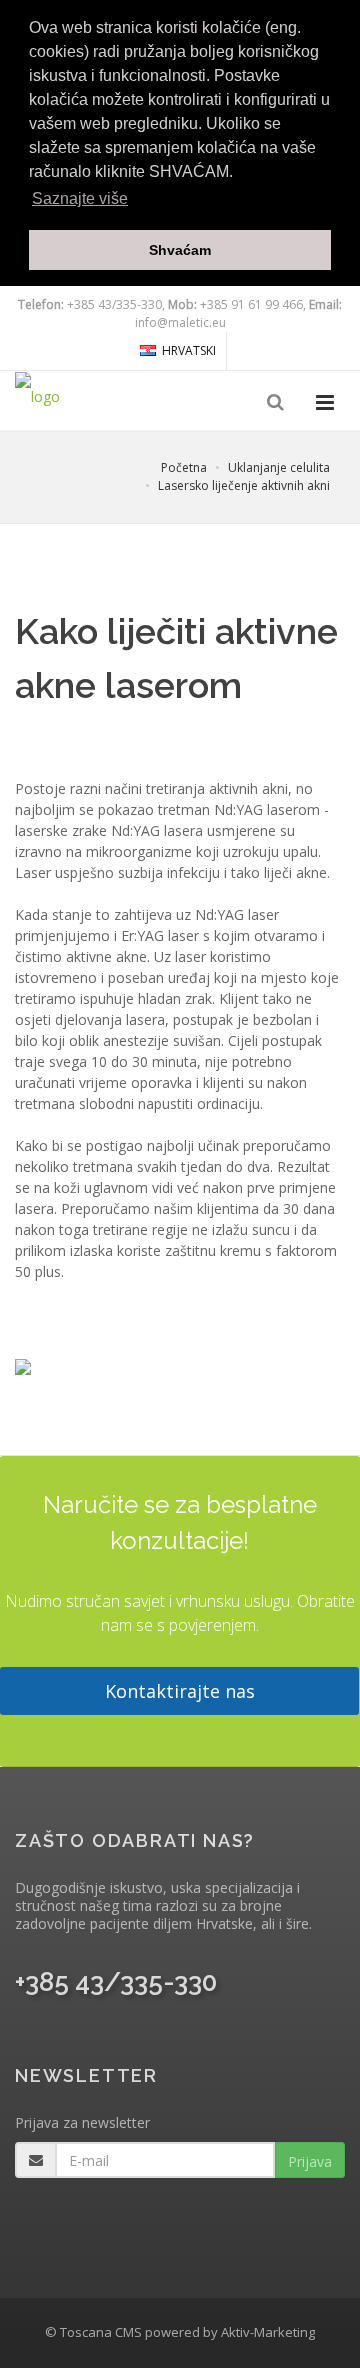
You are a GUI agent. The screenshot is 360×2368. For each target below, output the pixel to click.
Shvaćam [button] (180, 250)
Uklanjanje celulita (279, 467)
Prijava (310, 2161)
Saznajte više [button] (80, 198)
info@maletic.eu (180, 322)
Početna (184, 467)
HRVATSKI (189, 350)
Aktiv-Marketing (268, 2332)
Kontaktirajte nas (180, 1691)
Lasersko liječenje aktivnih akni (244, 485)
